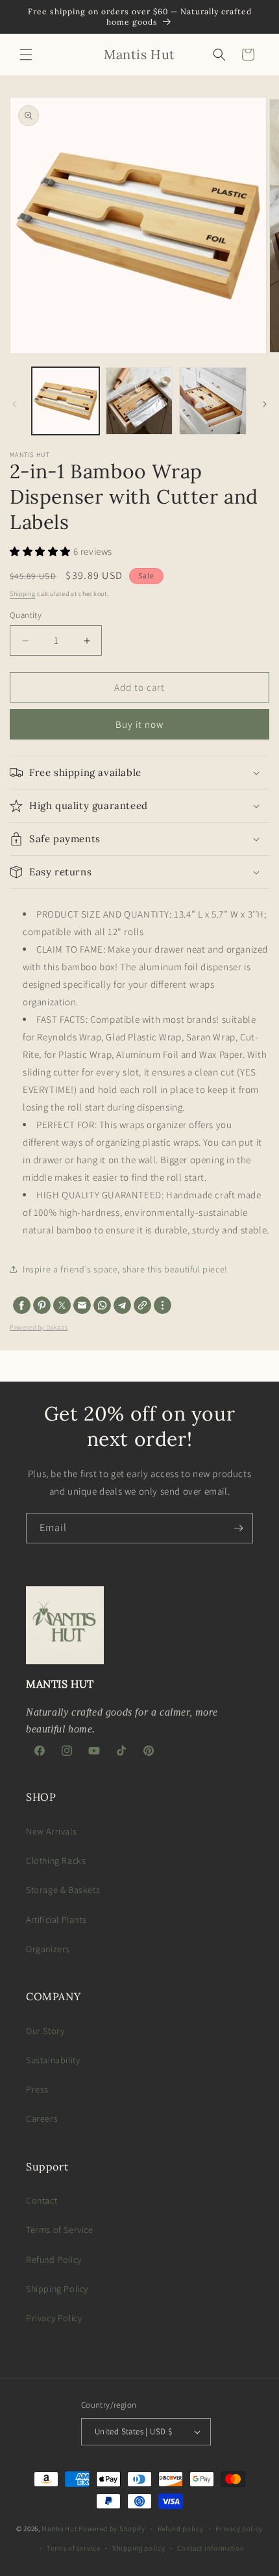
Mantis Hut (59, 2529)
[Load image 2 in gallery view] (139, 401)
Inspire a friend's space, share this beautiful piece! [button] (125, 1269)
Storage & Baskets (63, 1890)
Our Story (45, 2031)
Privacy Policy (54, 2318)
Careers (42, 2119)
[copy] (142, 1305)
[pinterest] (42, 1305)
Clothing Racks (56, 1861)
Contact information (211, 2548)
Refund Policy (54, 2260)
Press (37, 2089)
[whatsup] (102, 1305)
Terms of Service (60, 2230)
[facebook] (22, 1305)
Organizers (48, 1949)
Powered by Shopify (112, 2529)
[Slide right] (265, 404)
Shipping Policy (57, 2289)
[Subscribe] (238, 1528)
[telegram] (122, 1305)
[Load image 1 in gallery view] (66, 401)
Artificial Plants (56, 1920)
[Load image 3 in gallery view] (213, 401)
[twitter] (62, 1305)
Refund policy (181, 2529)
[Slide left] (14, 404)
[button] (26, 55)
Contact (42, 2200)
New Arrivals (51, 1831)
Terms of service (73, 2548)
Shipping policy (139, 2548)
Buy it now (139, 724)
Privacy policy (239, 2529)
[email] (82, 1305)
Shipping (23, 594)
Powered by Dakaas (39, 1327)
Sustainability (53, 2060)
